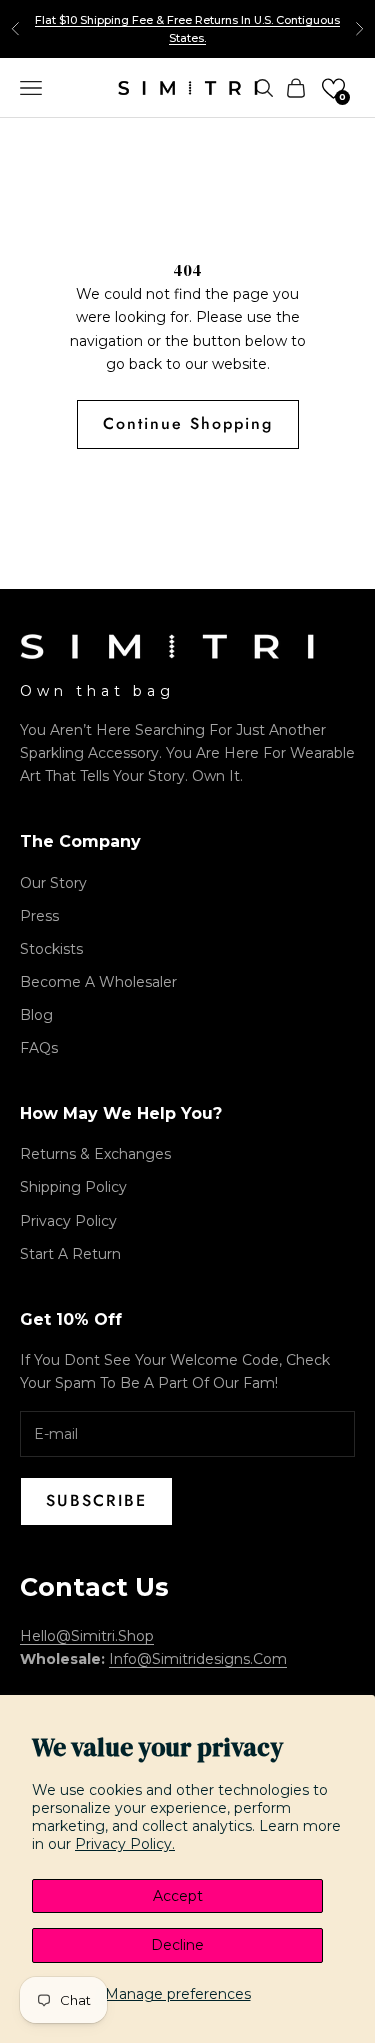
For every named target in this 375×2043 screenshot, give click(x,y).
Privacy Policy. (125, 1844)
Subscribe (96, 1500)
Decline (177, 1945)
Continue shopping (188, 423)
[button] (333, 88)
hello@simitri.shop (87, 1636)
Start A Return (70, 1254)
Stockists (51, 949)
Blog (36, 1015)
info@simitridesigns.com (198, 1659)
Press (39, 916)
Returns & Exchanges (95, 1154)
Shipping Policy (73, 1187)
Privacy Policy (68, 1221)
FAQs (39, 1048)
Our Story (53, 883)
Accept (178, 1896)
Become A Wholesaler (98, 982)
